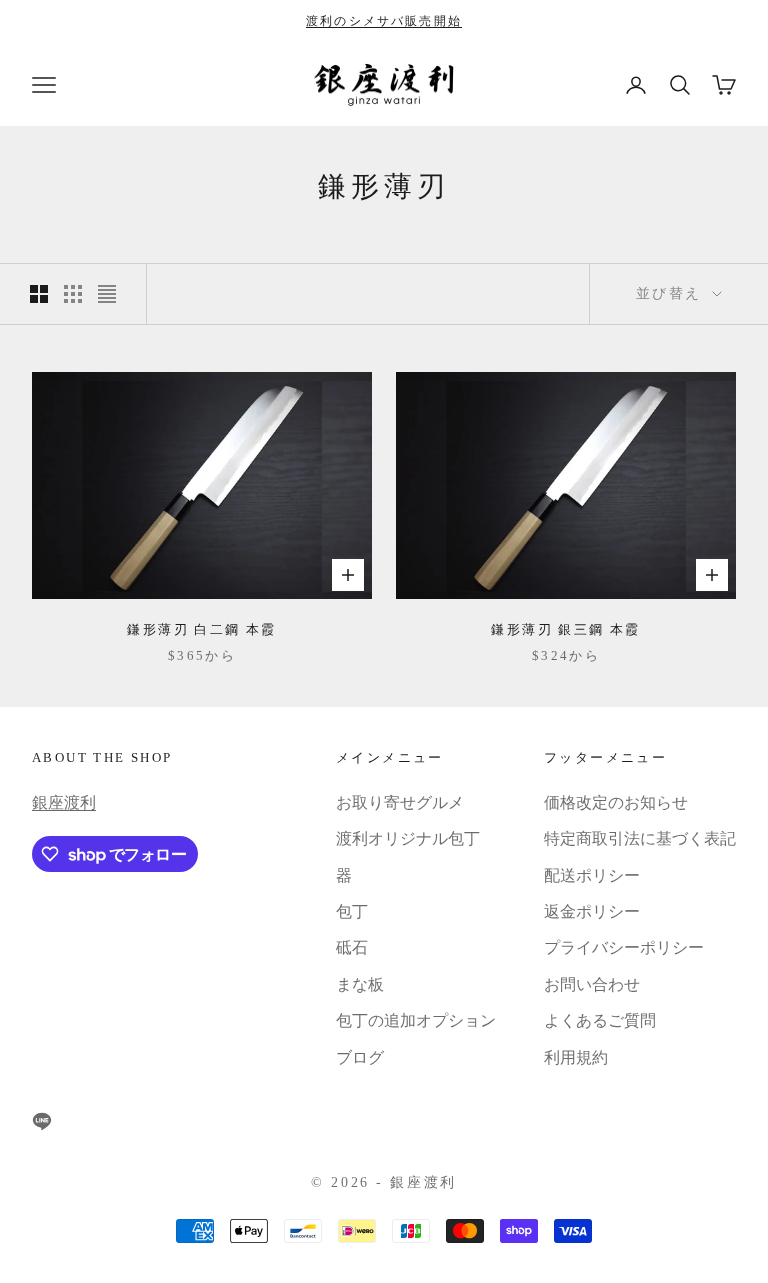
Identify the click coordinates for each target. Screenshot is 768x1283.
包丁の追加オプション (416, 1020)
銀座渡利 (64, 802)
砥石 (352, 947)
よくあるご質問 (600, 1020)
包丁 (352, 911)
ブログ (360, 1057)
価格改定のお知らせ (616, 802)
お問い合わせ (592, 984)
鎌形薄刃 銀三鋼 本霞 (565, 629)
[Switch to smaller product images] (73, 294)
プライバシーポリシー (624, 947)
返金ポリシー (592, 911)
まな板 (360, 984)
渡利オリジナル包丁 (408, 838)
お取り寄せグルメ (400, 802)
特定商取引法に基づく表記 (640, 838)
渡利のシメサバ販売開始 (384, 21)
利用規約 (576, 1057)
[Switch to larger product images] (39, 294)
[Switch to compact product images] (107, 294)
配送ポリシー (592, 875)
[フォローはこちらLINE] (42, 1121)
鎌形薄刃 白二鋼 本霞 (201, 629)
